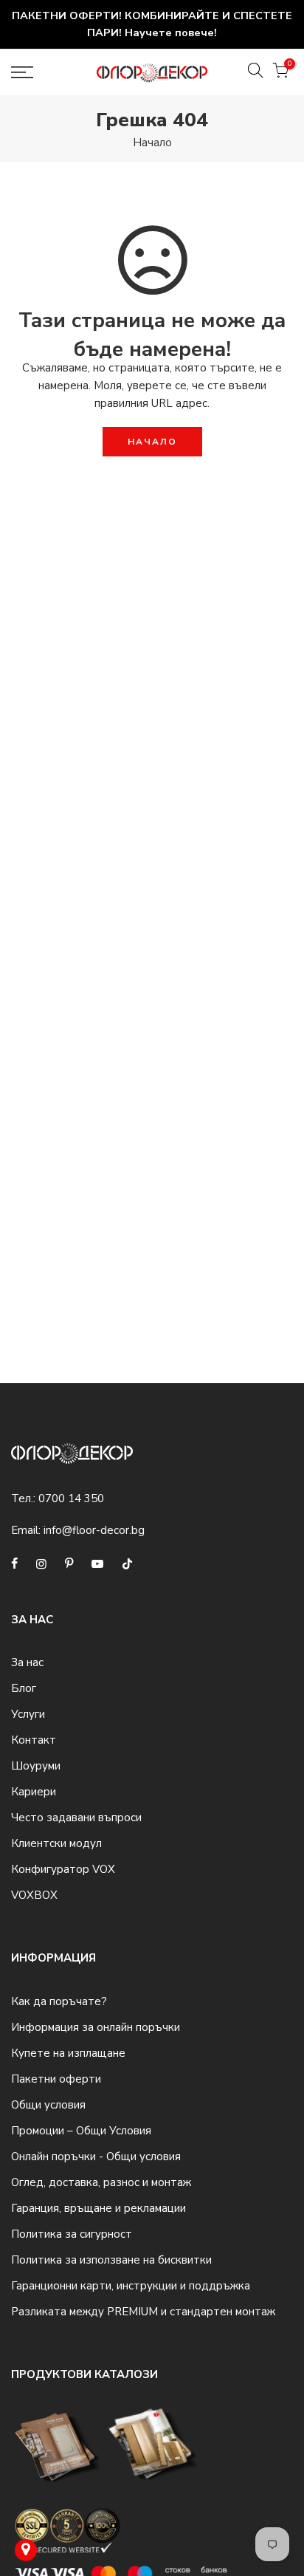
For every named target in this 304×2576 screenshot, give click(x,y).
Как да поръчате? (59, 2001)
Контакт (34, 1740)
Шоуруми (36, 1766)
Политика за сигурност (72, 2234)
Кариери (34, 1792)
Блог (24, 1688)
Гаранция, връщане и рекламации (99, 2208)
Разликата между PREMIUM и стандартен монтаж (143, 2312)
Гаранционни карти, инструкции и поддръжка (131, 2286)
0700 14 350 (71, 1498)
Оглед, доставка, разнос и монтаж (101, 2182)
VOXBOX (34, 1895)
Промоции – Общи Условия (81, 2131)
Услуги (28, 1714)
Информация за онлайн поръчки (96, 2027)
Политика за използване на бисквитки (111, 2260)
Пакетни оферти (56, 2079)
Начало (152, 143)
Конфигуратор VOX (63, 1869)
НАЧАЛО (152, 442)
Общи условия (48, 2105)
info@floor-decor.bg (94, 1530)
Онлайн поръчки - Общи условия (96, 2157)
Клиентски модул (56, 1843)
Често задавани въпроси (76, 1818)
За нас (27, 1662)
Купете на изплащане (68, 2053)
